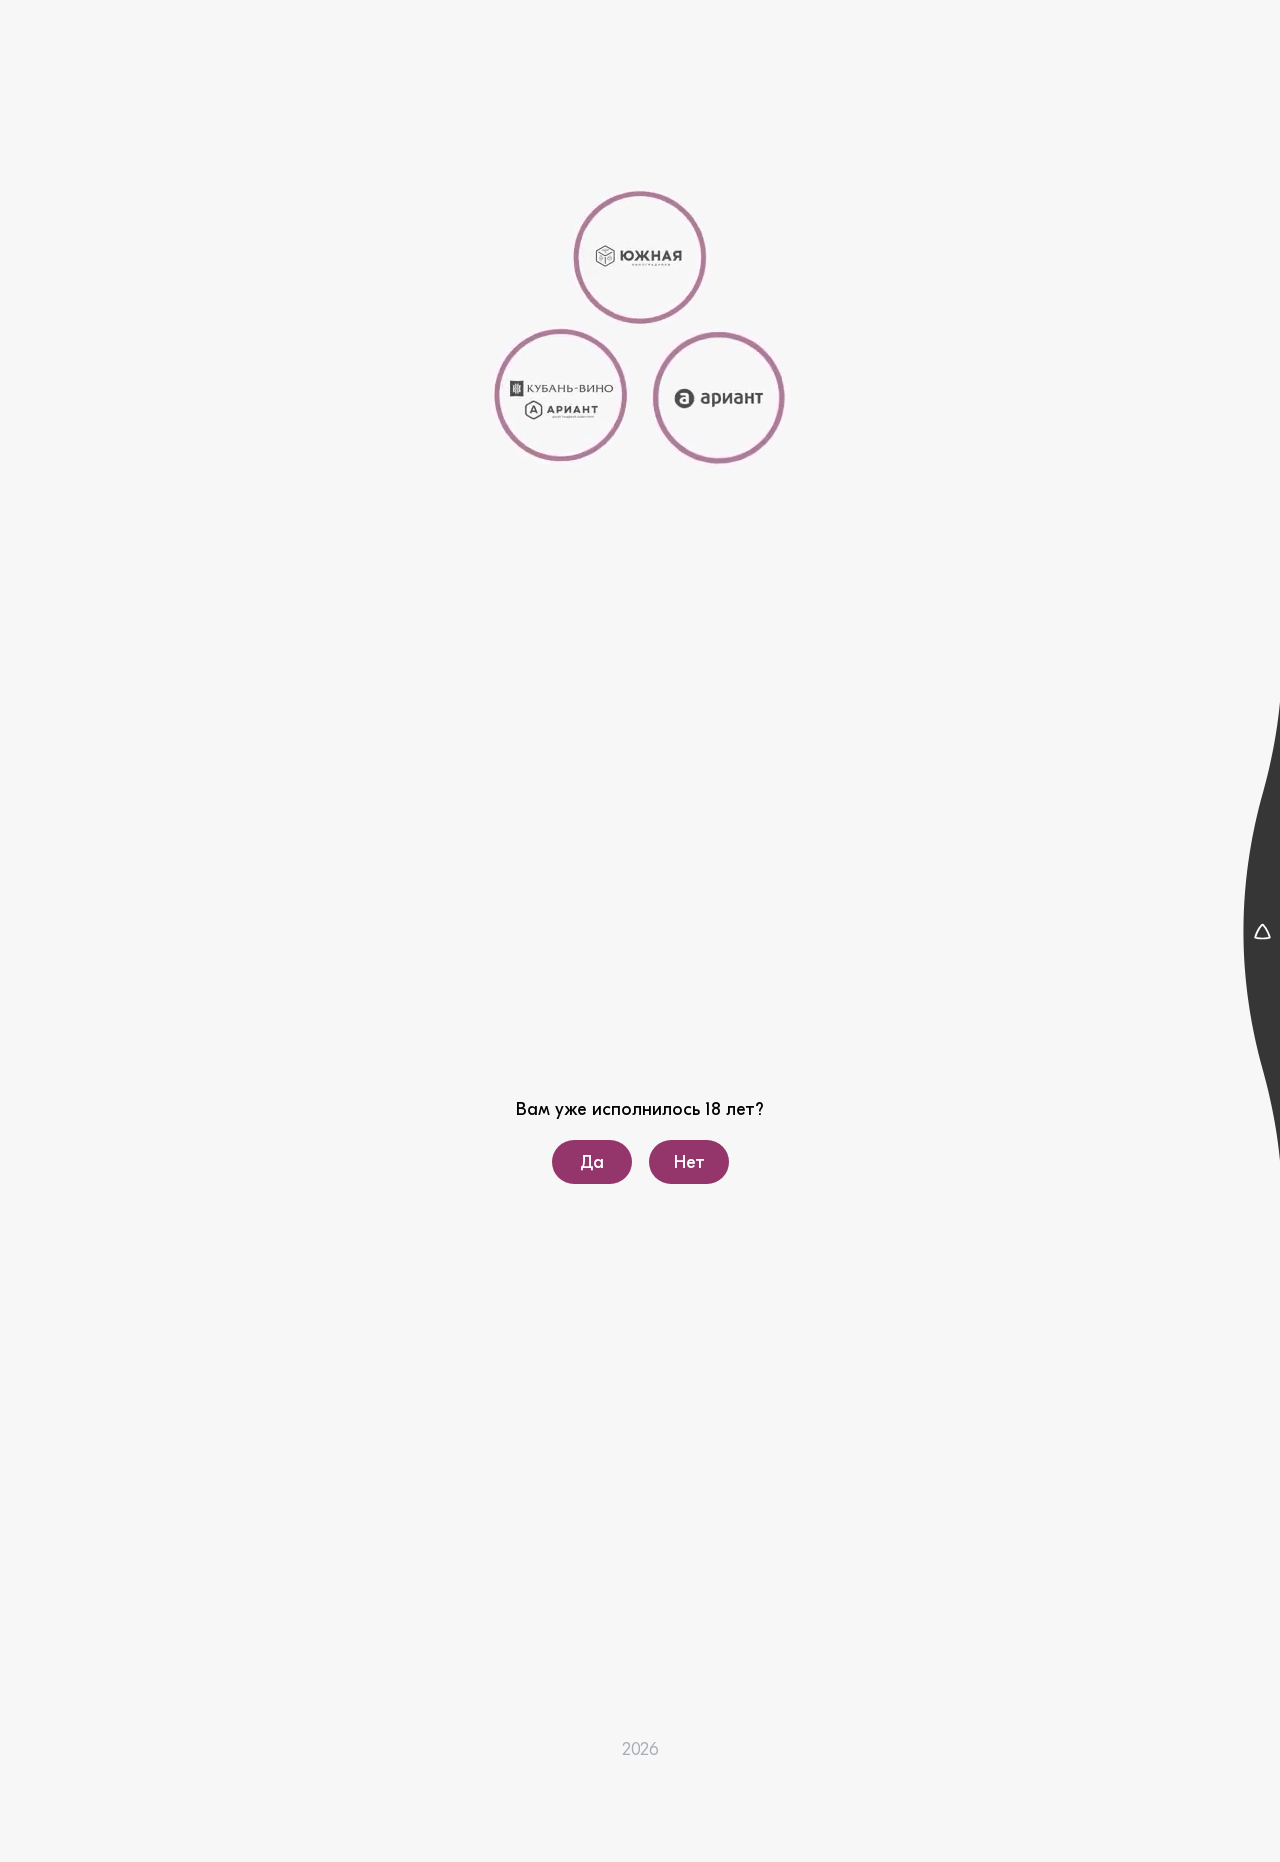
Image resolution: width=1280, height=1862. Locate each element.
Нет (688, 1162)
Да (592, 1162)
